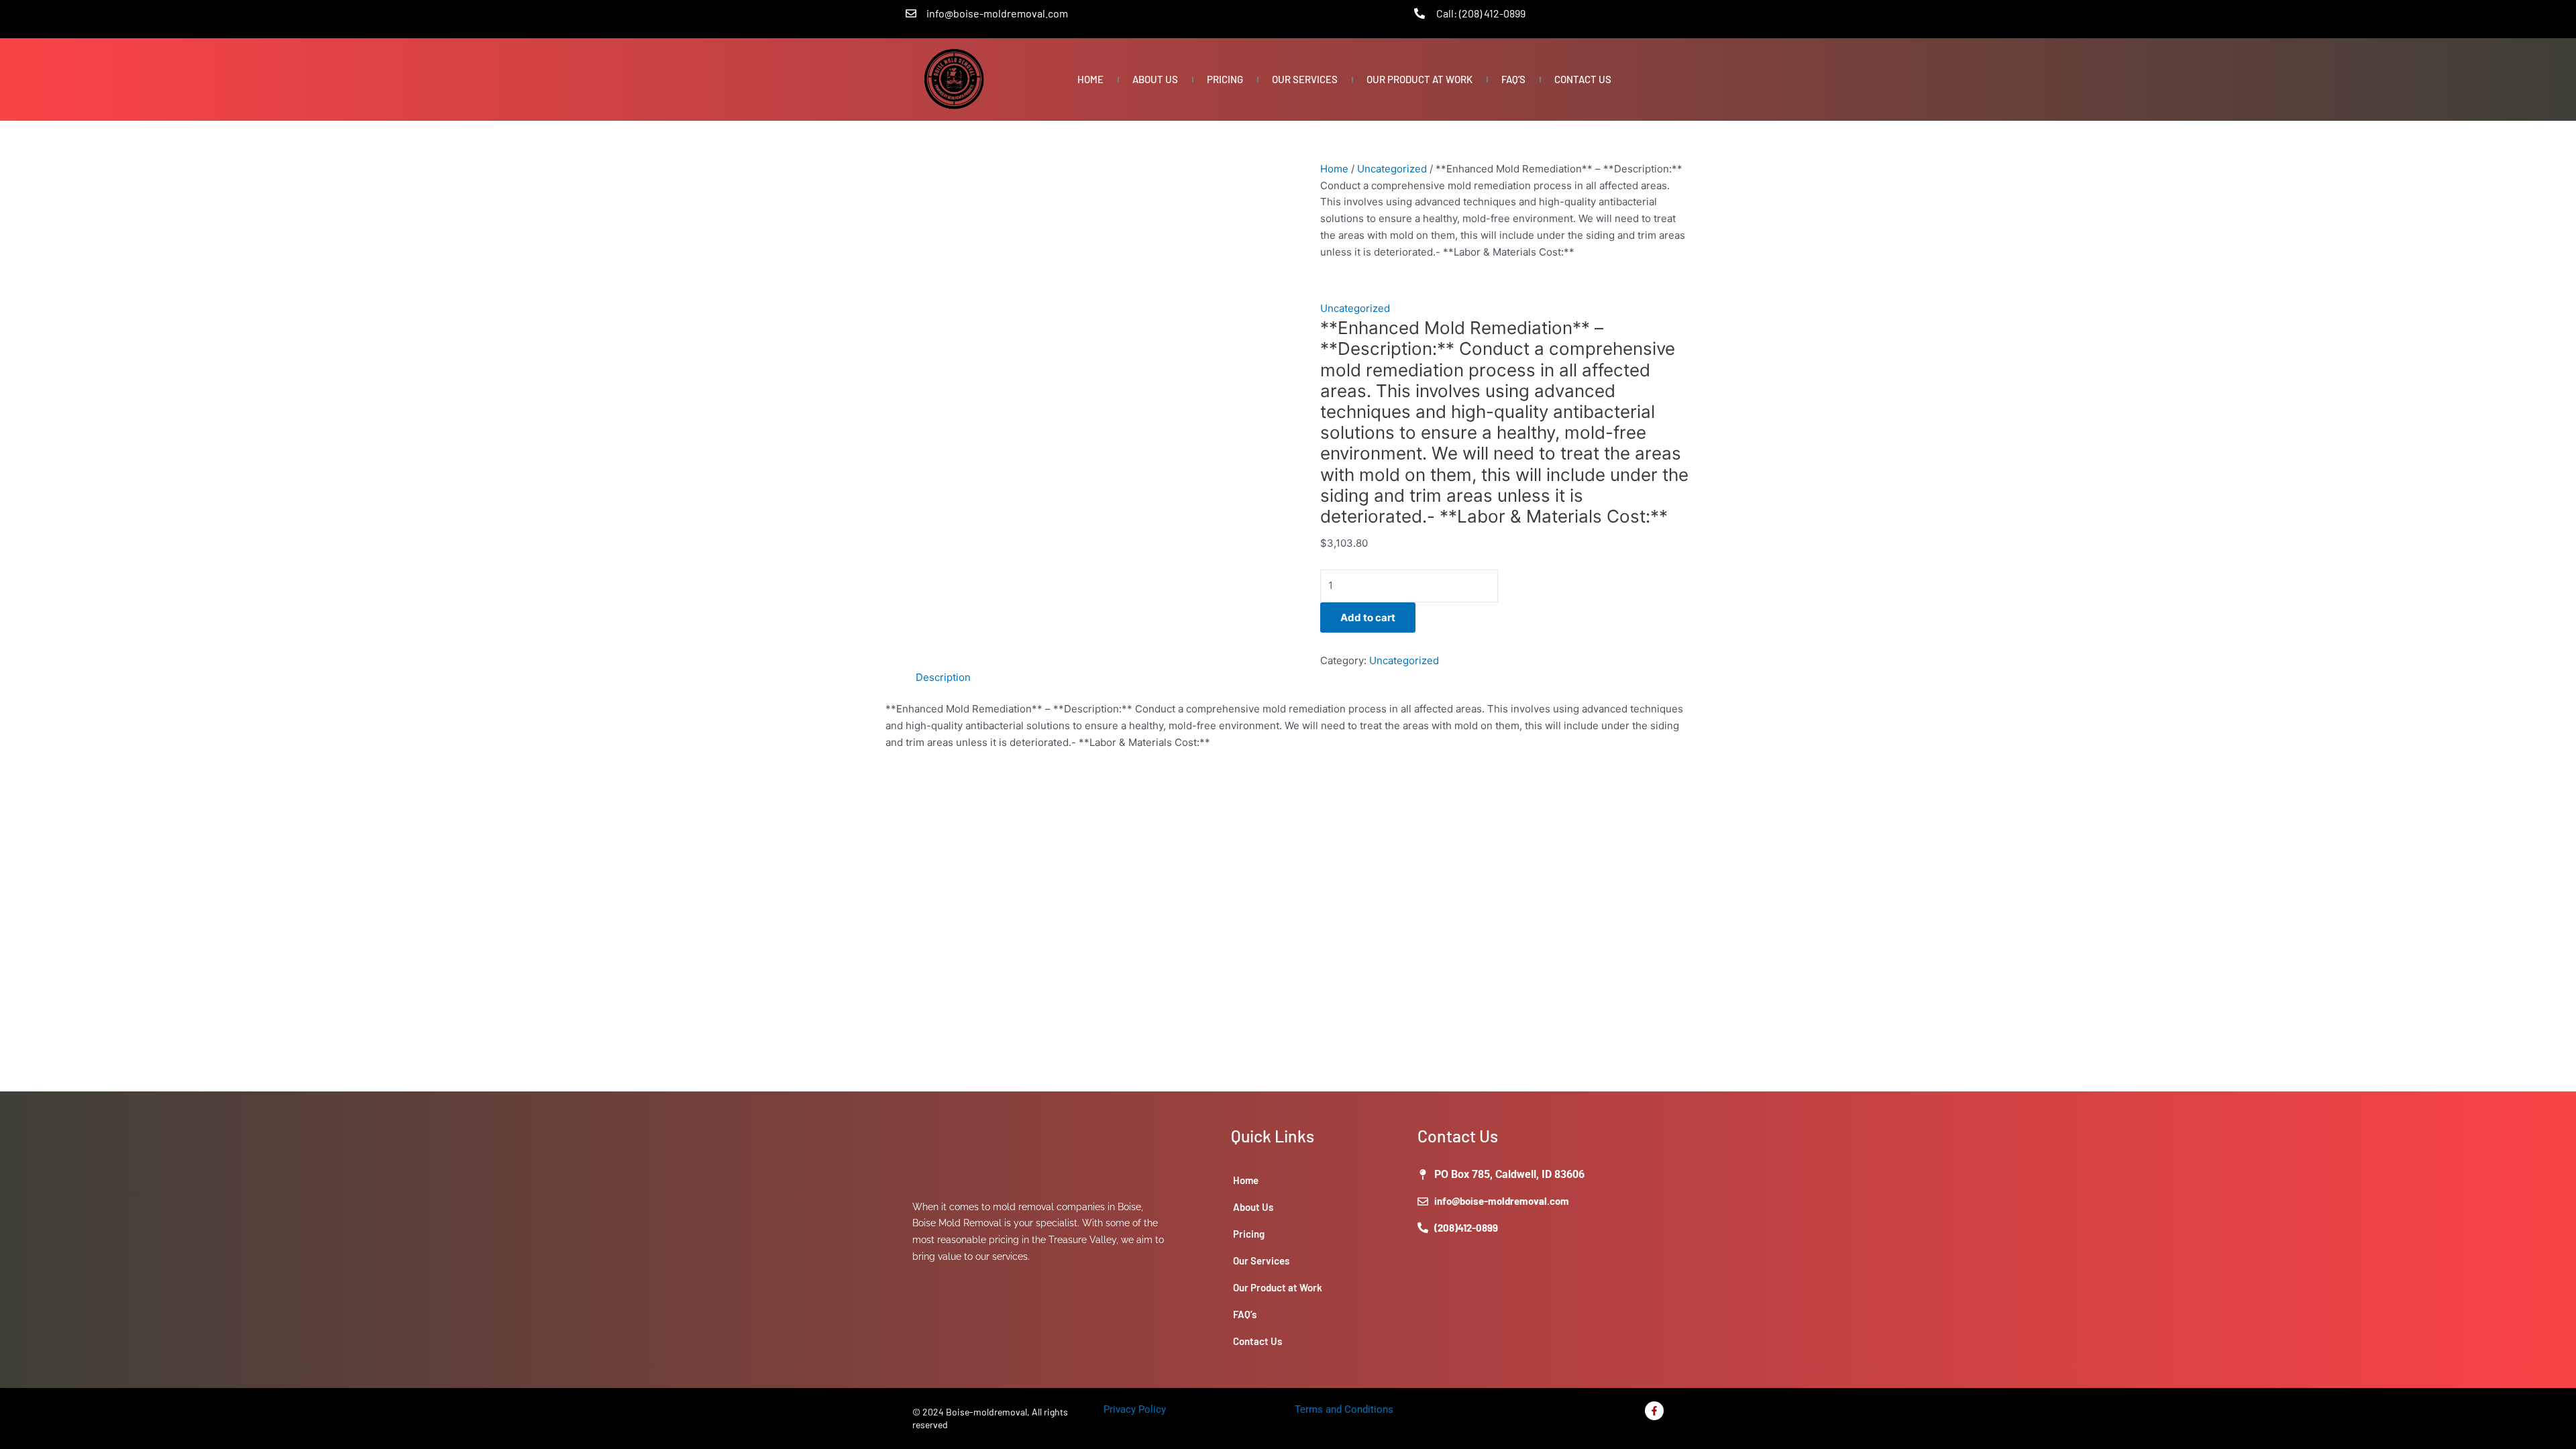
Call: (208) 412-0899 (1481, 13)
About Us (1155, 79)
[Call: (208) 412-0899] (1419, 13)
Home (1090, 79)
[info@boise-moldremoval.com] (911, 13)
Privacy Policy (1135, 1409)
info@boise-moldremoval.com (997, 13)
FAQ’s (1513, 79)
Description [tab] (943, 677)
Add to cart (1368, 618)
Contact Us (1583, 79)
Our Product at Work (1419, 79)
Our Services (1305, 79)
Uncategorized (1392, 169)
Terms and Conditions (1344, 1409)
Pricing (1225, 79)
